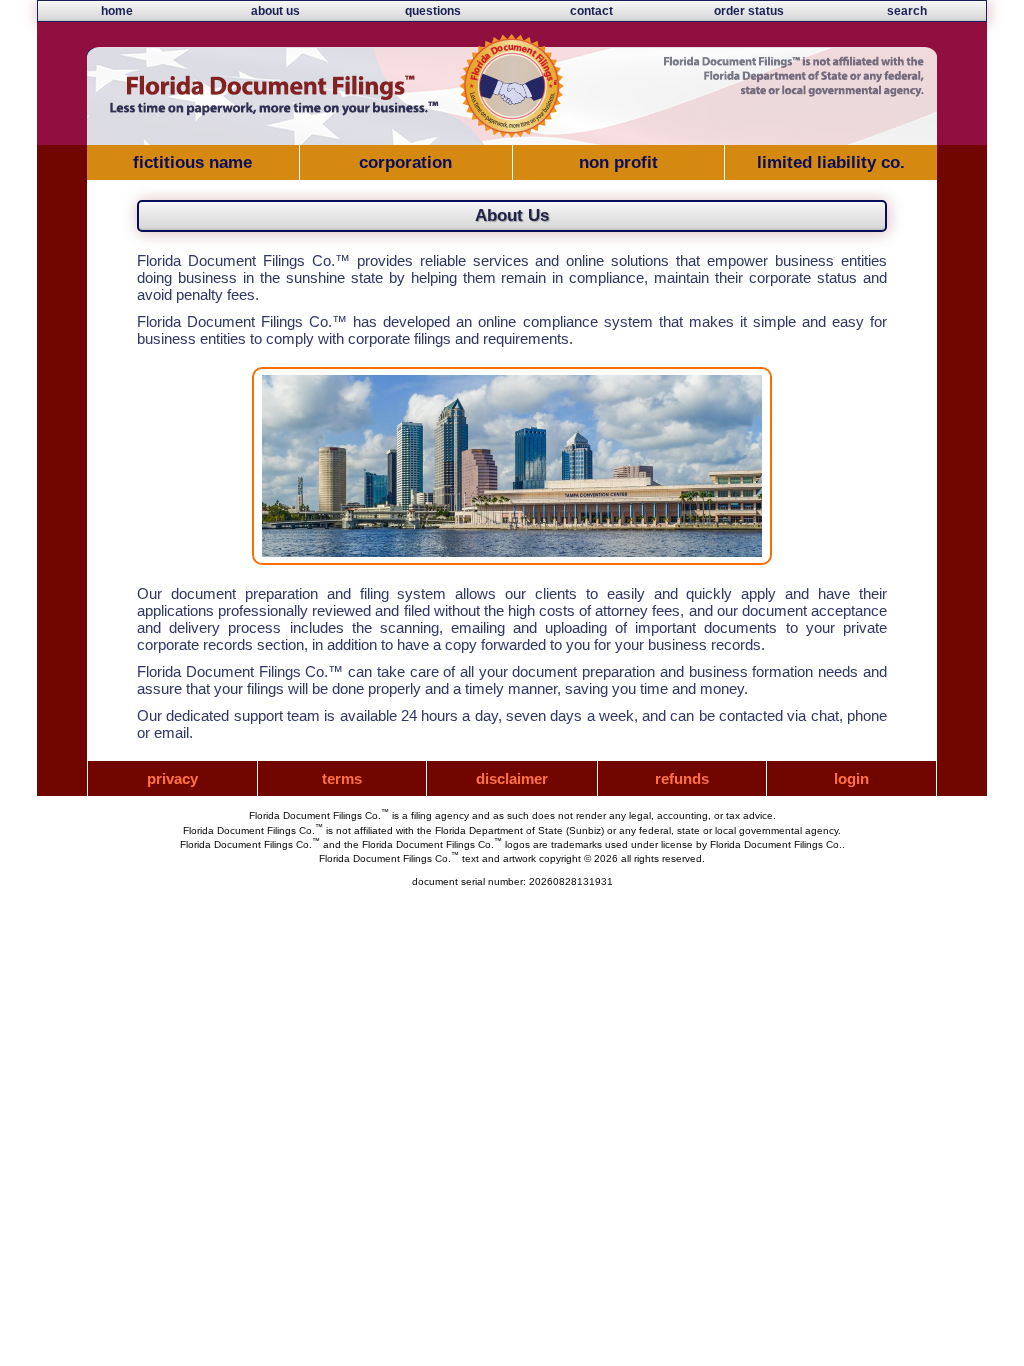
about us (275, 11)
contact (591, 11)
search (907, 11)
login (851, 778)
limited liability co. (831, 162)
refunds (682, 778)
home (117, 11)
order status (749, 11)
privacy (172, 778)
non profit (618, 162)
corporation (405, 162)
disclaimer (512, 778)
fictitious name (192, 162)
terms (342, 778)
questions (433, 11)
